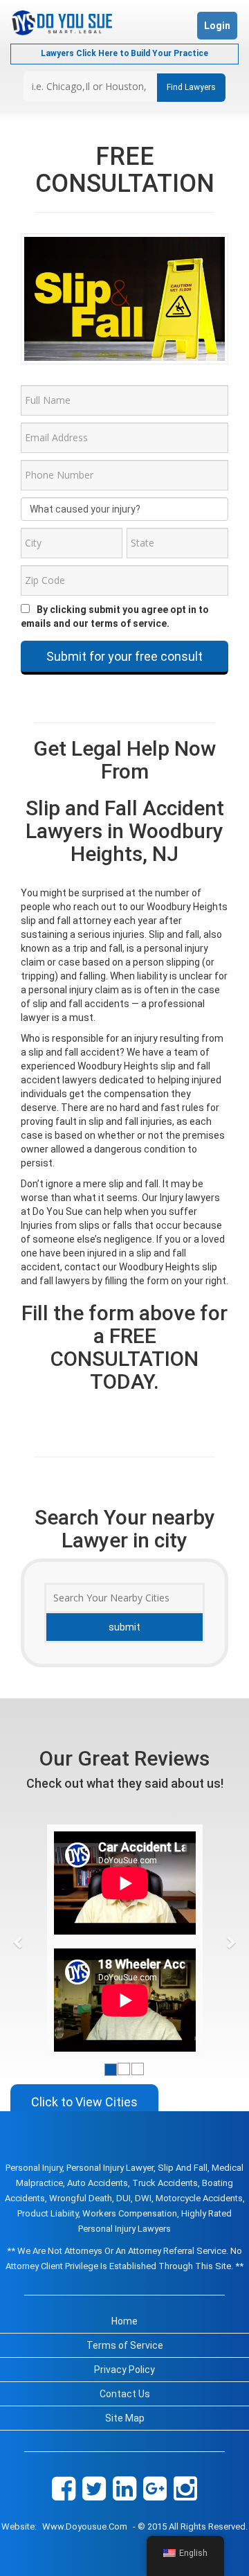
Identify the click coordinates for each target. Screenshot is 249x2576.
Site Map (125, 2418)
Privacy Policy (124, 2370)
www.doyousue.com (85, 2526)
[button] (18, 1942)
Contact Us (125, 2394)
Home (124, 2321)
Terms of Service (125, 2345)
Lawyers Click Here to (124, 53)
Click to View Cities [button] (84, 2102)
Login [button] (217, 26)
